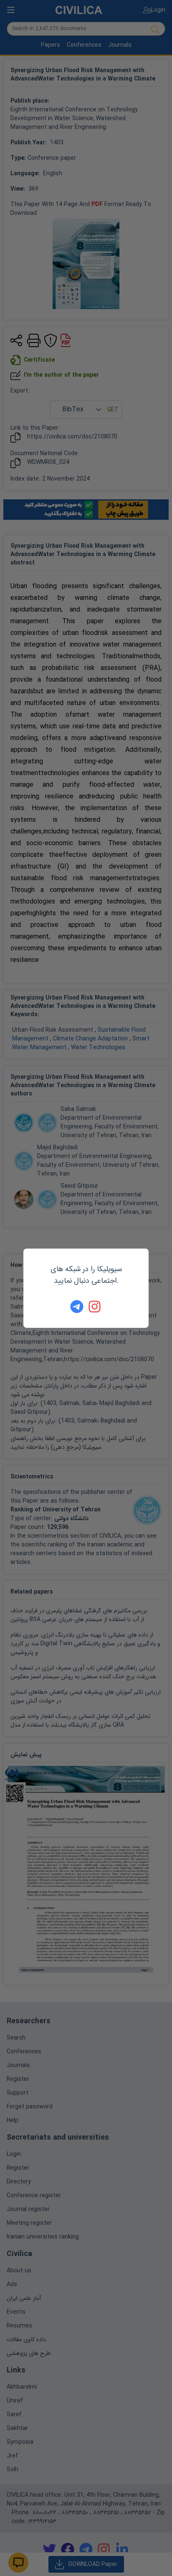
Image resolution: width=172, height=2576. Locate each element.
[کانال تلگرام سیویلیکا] (77, 1307)
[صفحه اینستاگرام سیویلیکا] (95, 1307)
